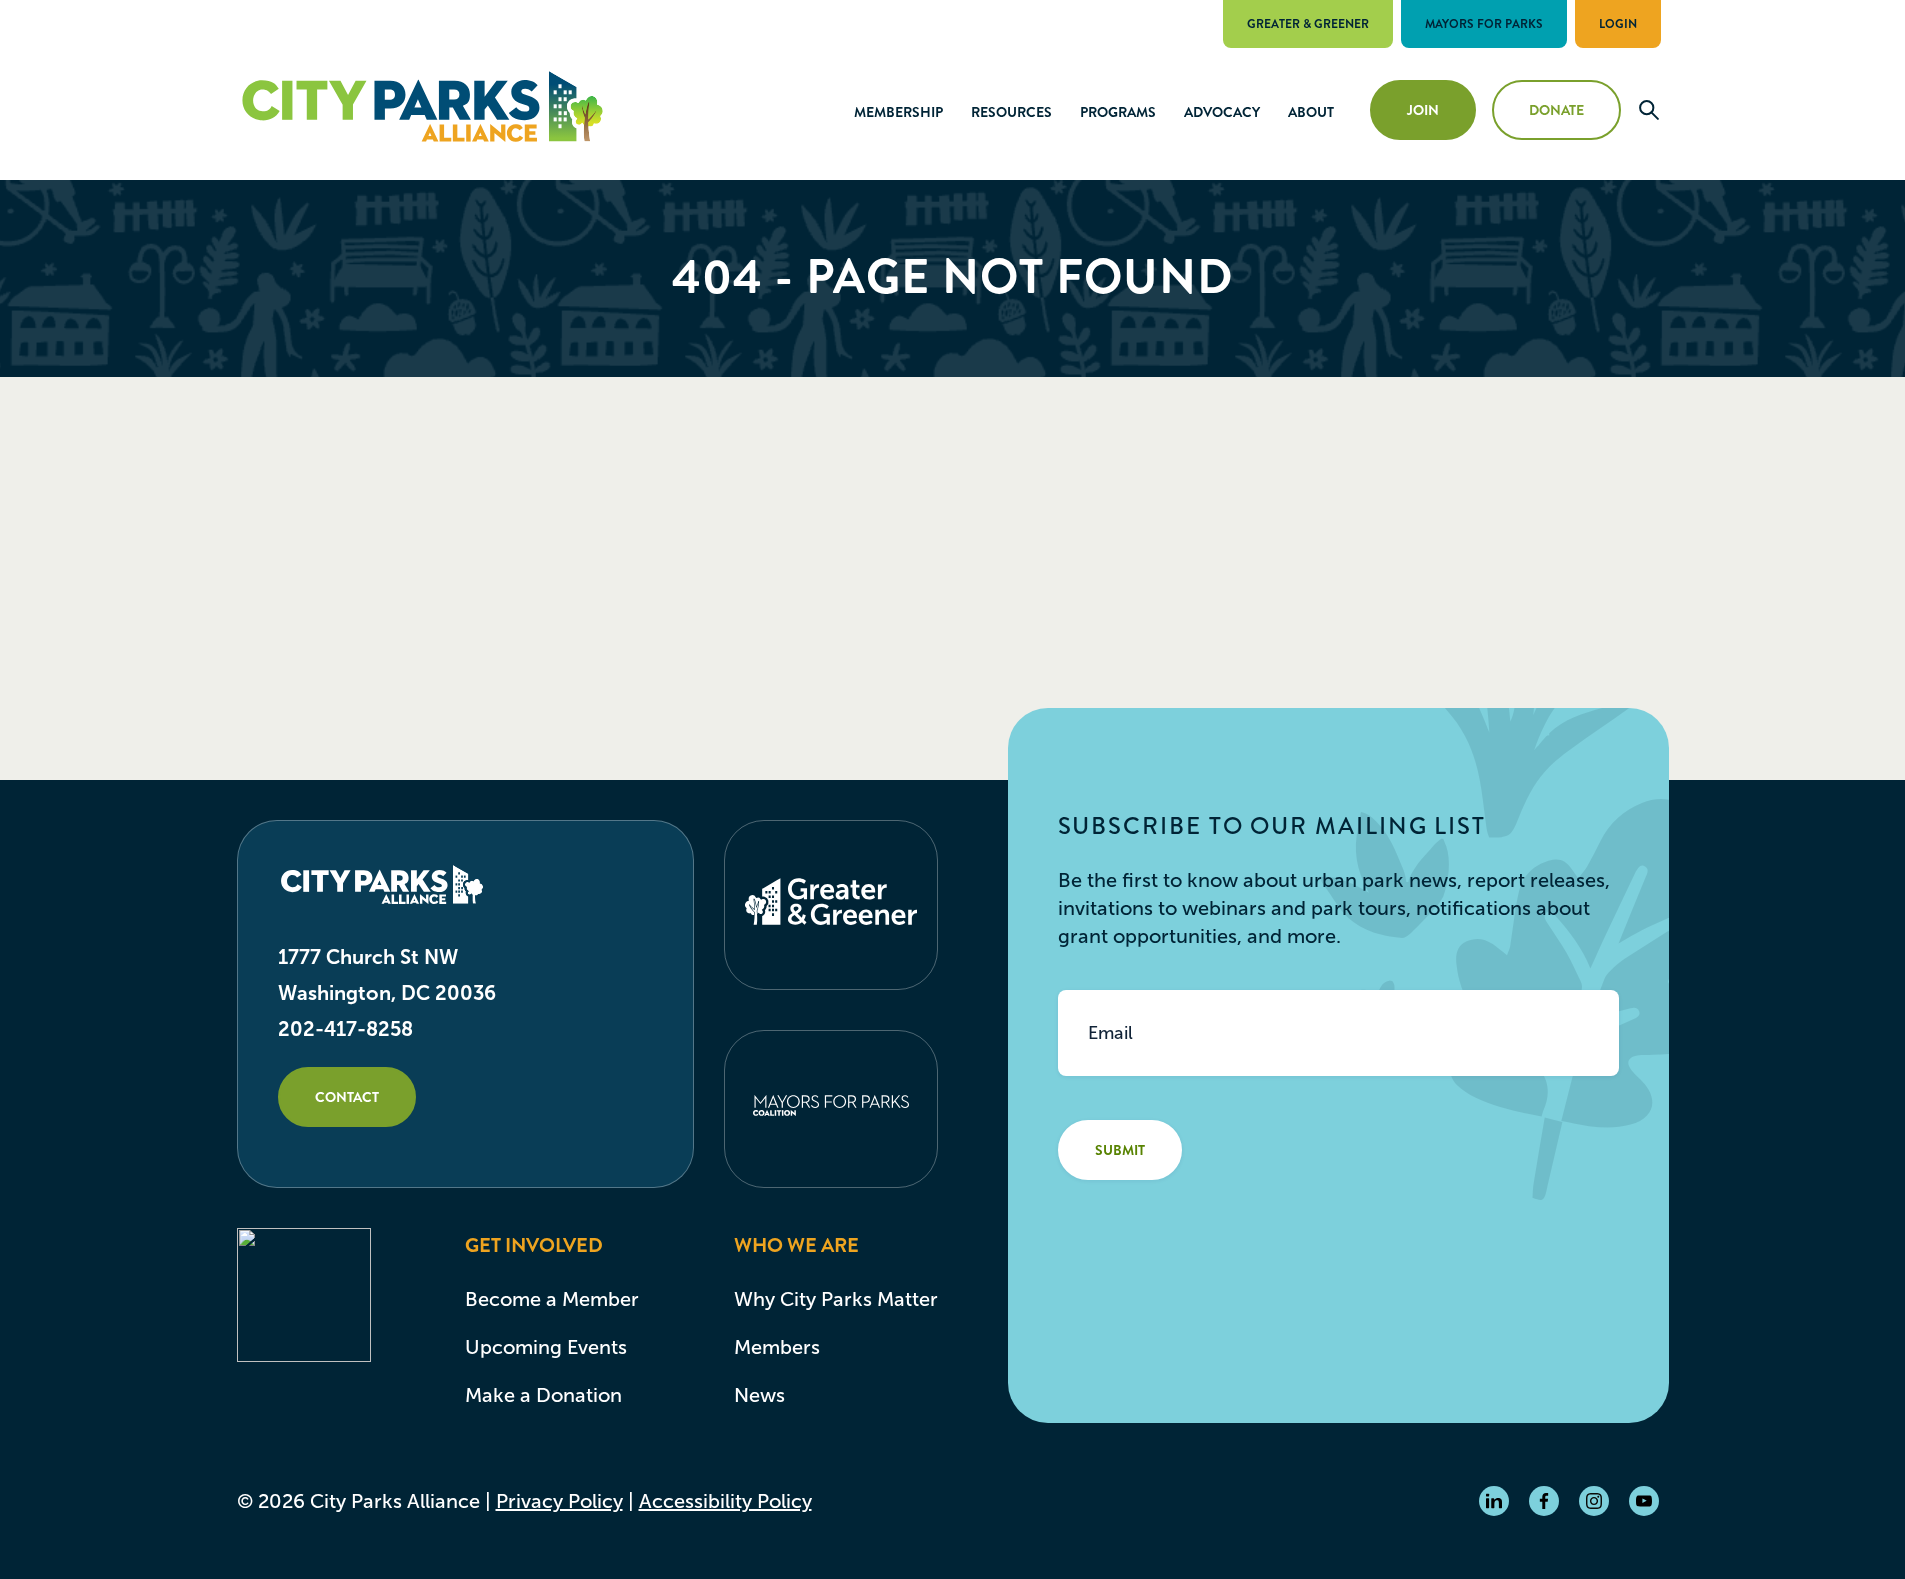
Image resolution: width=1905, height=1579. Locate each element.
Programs (1118, 112)
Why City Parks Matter (836, 1299)
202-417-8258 (345, 1029)
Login (1618, 24)
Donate (1556, 110)
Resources (1011, 112)
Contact (347, 1097)
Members (777, 1347)
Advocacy (1222, 112)
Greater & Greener (1308, 24)
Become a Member (552, 1299)
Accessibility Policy (725, 1501)
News (759, 1395)
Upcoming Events (546, 1347)
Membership (898, 112)
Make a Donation (543, 1395)
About (1311, 112)
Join (1423, 110)
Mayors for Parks (1484, 24)
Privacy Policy (559, 1501)
